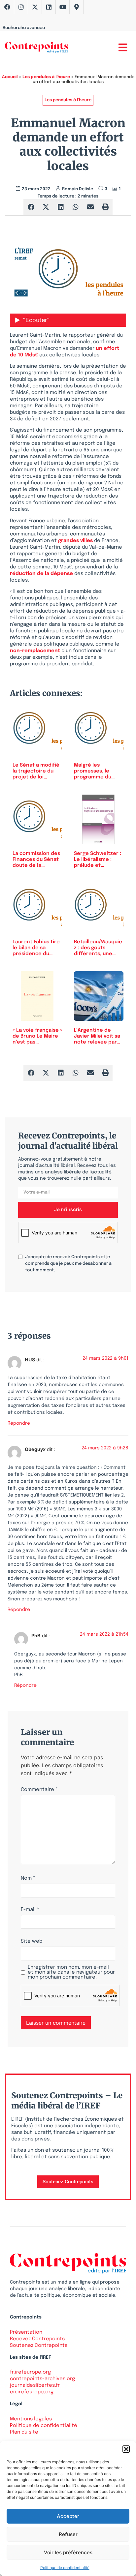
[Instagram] (21, 7)
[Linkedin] (49, 7)
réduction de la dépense (41, 574)
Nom (28, 1879)
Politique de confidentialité (65, 2568)
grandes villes (75, 541)
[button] (126, 2449)
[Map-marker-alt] (77, 7)
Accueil (10, 77)
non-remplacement (35, 651)
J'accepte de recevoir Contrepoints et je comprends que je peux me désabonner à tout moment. (68, 1264)
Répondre (19, 1423)
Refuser (68, 2534)
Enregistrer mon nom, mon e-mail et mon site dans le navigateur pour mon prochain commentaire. (71, 1972)
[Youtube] (63, 7)
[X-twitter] (35, 7)
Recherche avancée (24, 28)
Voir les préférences (68, 2552)
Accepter (68, 2516)
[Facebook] (7, 7)
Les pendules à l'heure (46, 77)
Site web (32, 1941)
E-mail (30, 1910)
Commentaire (39, 1790)
